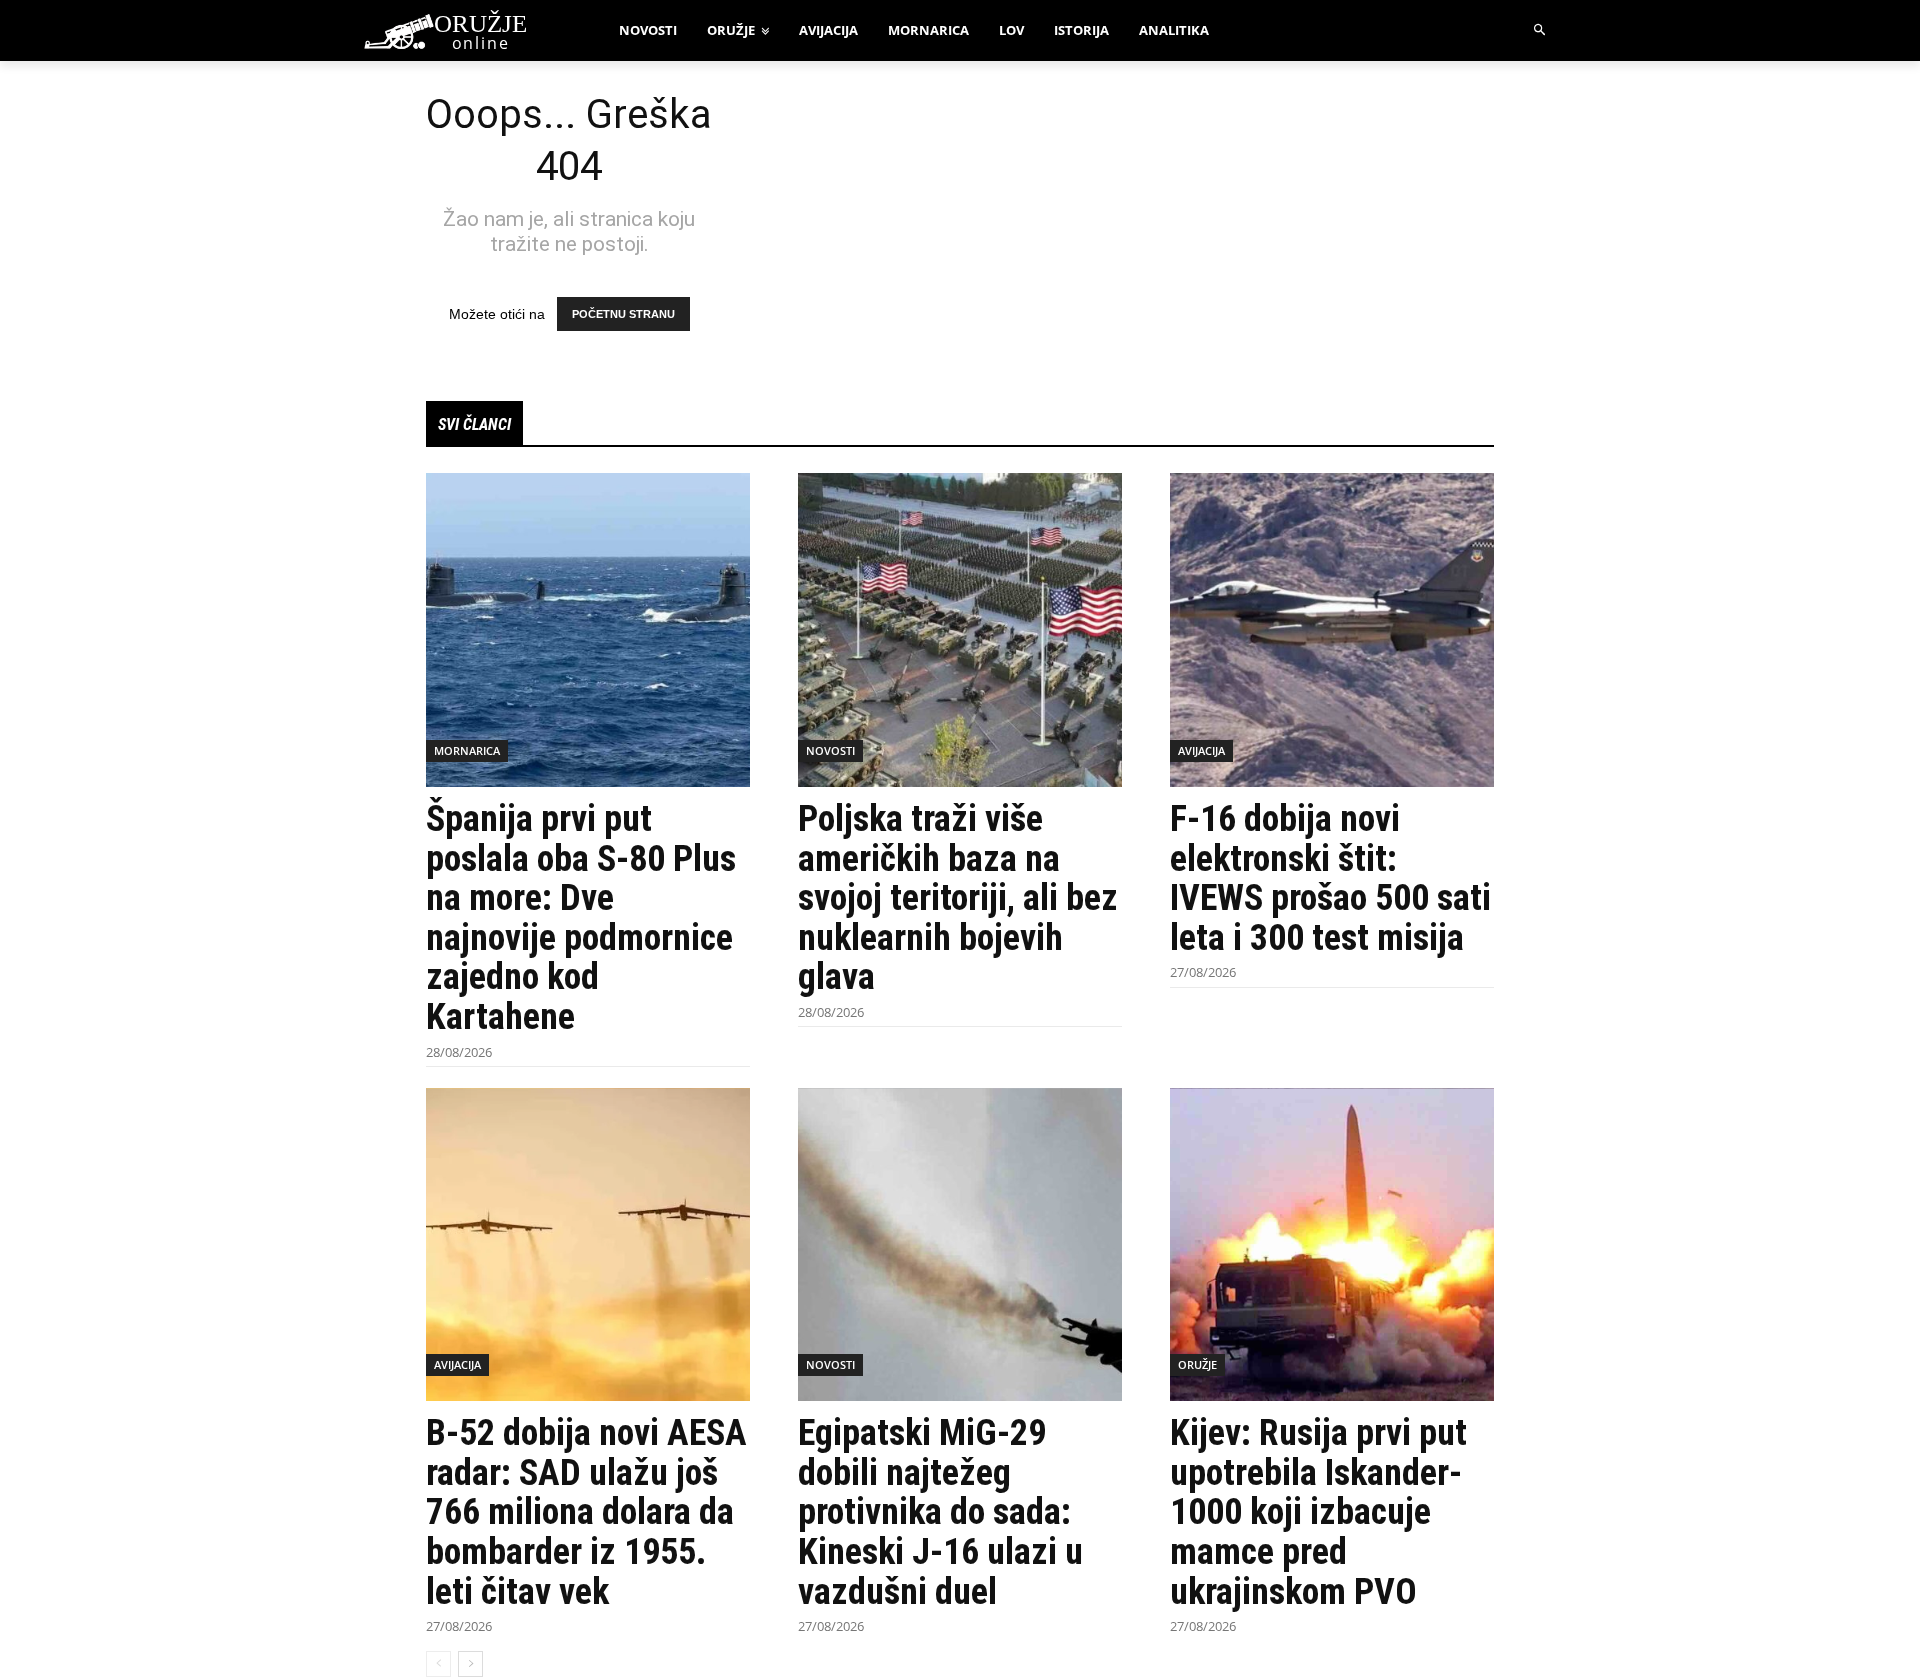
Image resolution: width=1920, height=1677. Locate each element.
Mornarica (467, 750)
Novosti (830, 750)
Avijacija (1201, 750)
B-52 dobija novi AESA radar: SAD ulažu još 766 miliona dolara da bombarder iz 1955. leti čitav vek (586, 1512)
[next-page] (470, 1664)
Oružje (1197, 1364)
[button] (1540, 30)
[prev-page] (438, 1664)
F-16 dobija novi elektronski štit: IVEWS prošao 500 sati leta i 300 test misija (1330, 878)
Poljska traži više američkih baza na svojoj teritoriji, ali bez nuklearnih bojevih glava (958, 898)
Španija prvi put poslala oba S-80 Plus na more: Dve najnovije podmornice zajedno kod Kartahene (581, 918)
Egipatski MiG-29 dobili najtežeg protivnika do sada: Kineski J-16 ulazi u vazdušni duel (940, 1512)
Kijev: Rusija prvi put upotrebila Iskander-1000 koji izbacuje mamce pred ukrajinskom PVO (1318, 1512)
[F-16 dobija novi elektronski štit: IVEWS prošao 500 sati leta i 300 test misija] (1332, 630)
